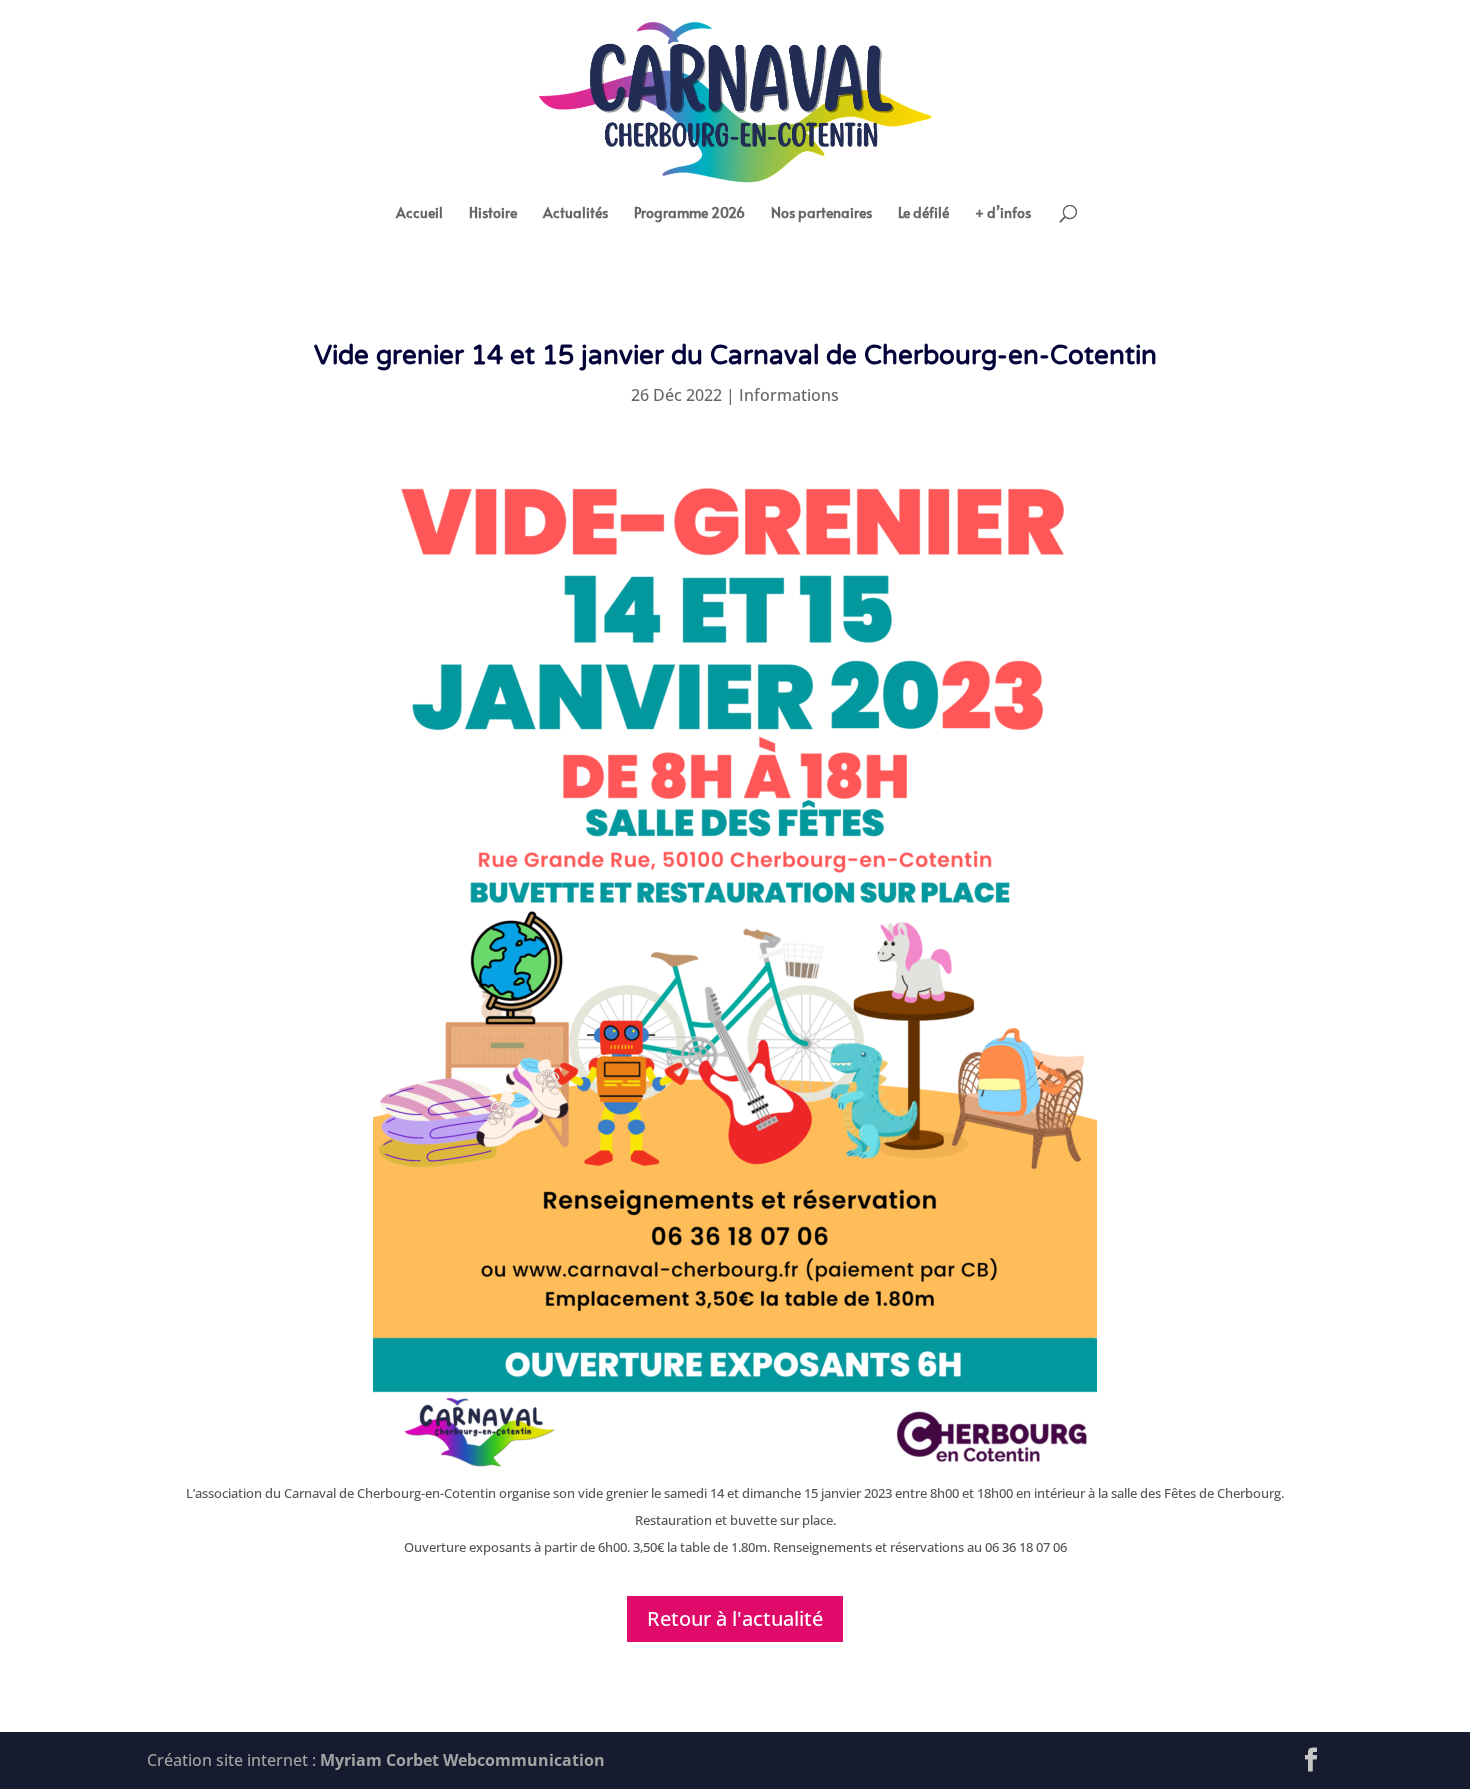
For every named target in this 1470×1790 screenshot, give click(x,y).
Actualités (575, 214)
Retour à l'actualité (735, 1618)
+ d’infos (1003, 214)
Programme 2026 (689, 214)
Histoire (493, 214)
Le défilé (923, 214)
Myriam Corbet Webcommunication (460, 1760)
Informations (789, 395)
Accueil (419, 214)
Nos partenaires (821, 214)
